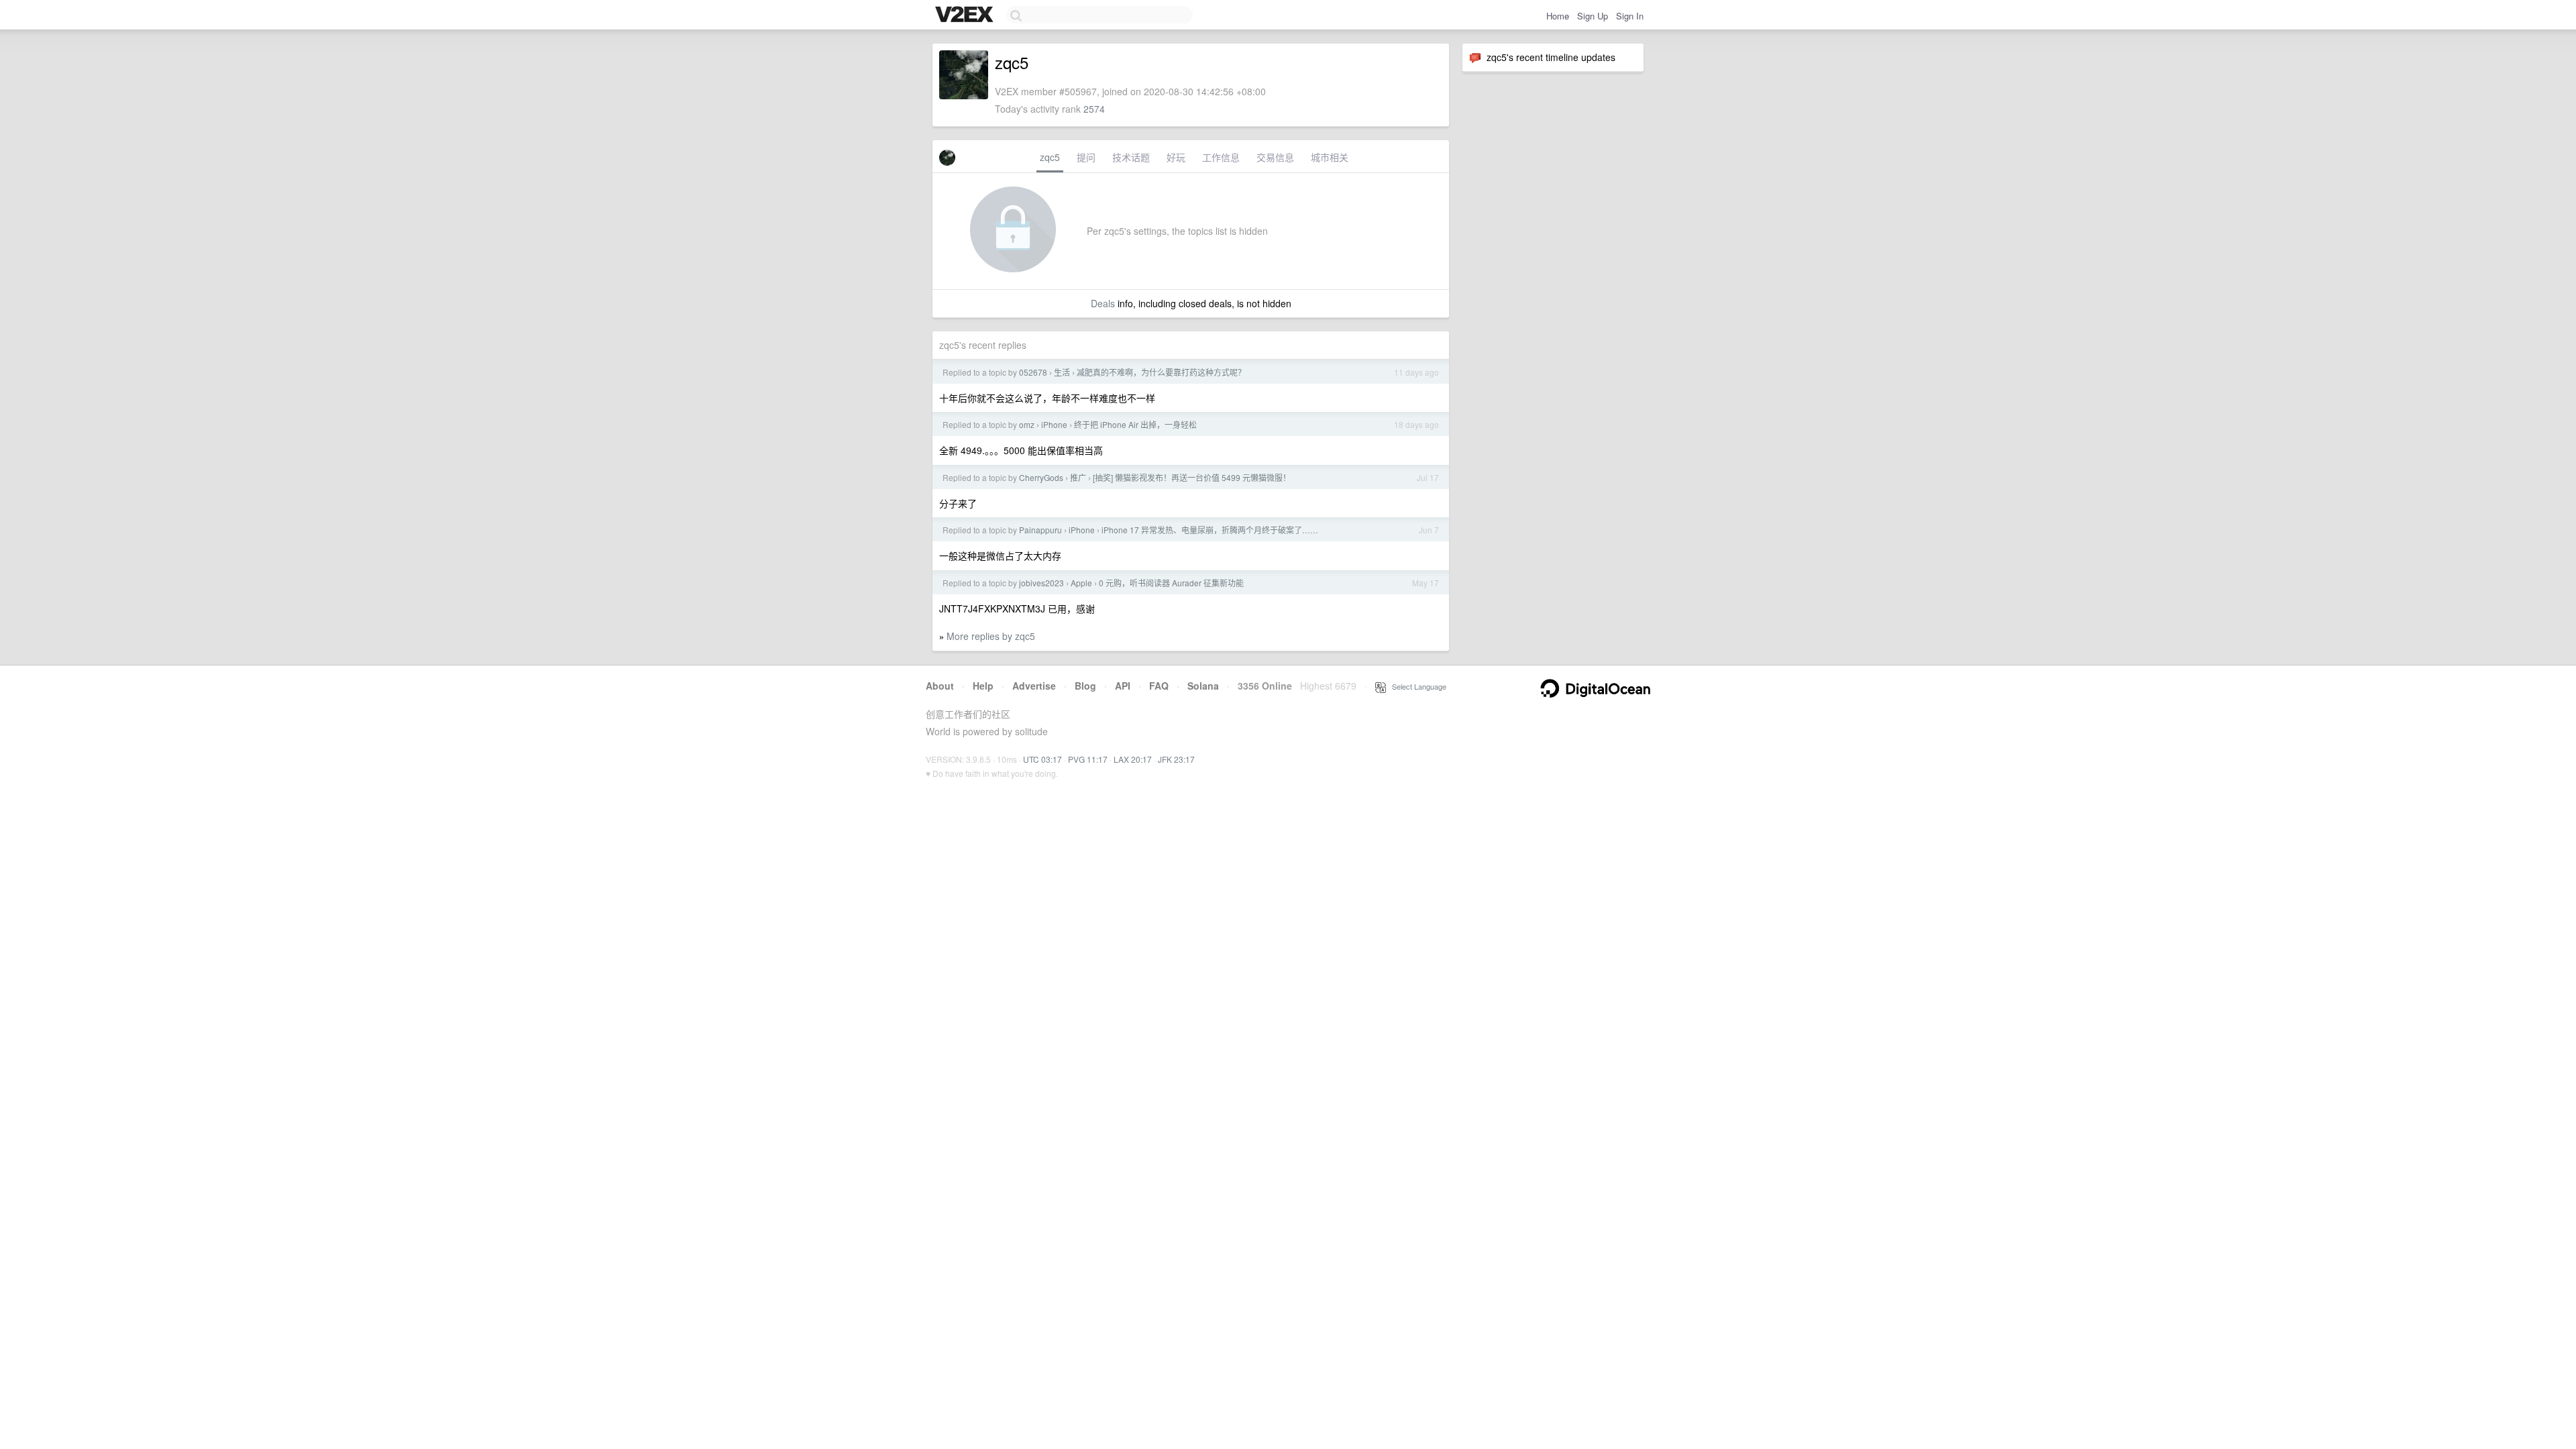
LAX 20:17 (1133, 759)
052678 (1033, 372)
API (1123, 686)
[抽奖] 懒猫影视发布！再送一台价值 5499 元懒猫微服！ (1192, 477)
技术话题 (1131, 157)
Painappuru (1040, 530)
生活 (1062, 372)
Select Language (1416, 686)
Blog (1085, 686)
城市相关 (1330, 157)
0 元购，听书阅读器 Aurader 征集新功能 (1171, 583)
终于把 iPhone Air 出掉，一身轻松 (1135, 424)
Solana (1203, 686)
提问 (1086, 157)
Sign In (1630, 16)
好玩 (1176, 157)
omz (1027, 424)
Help (983, 686)
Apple (1081, 583)
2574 (1094, 109)
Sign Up (1593, 16)
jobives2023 (1041, 583)
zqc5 (1050, 157)
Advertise (1034, 686)
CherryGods (1041, 477)
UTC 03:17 (1042, 759)
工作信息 (1221, 157)
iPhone (1054, 424)
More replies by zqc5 (991, 636)
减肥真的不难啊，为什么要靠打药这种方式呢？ (1161, 372)
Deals (1103, 303)
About (940, 686)
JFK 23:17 (1176, 759)
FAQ (1159, 686)
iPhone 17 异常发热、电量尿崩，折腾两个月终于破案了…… (1210, 530)
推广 (1078, 477)
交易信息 (1275, 157)
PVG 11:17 (1088, 759)
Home (1558, 16)
